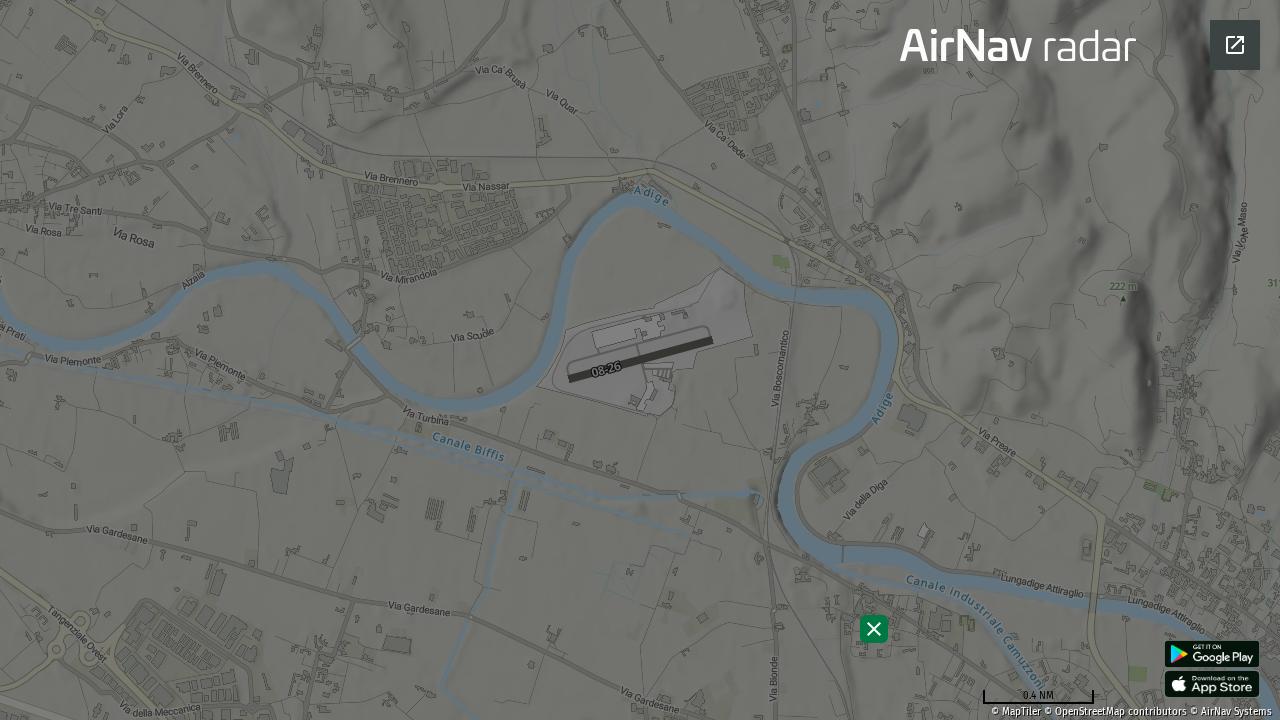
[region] (640, 360)
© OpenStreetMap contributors (1115, 712)
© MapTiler (1016, 712)
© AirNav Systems (1231, 712)
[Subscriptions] (874, 629)
